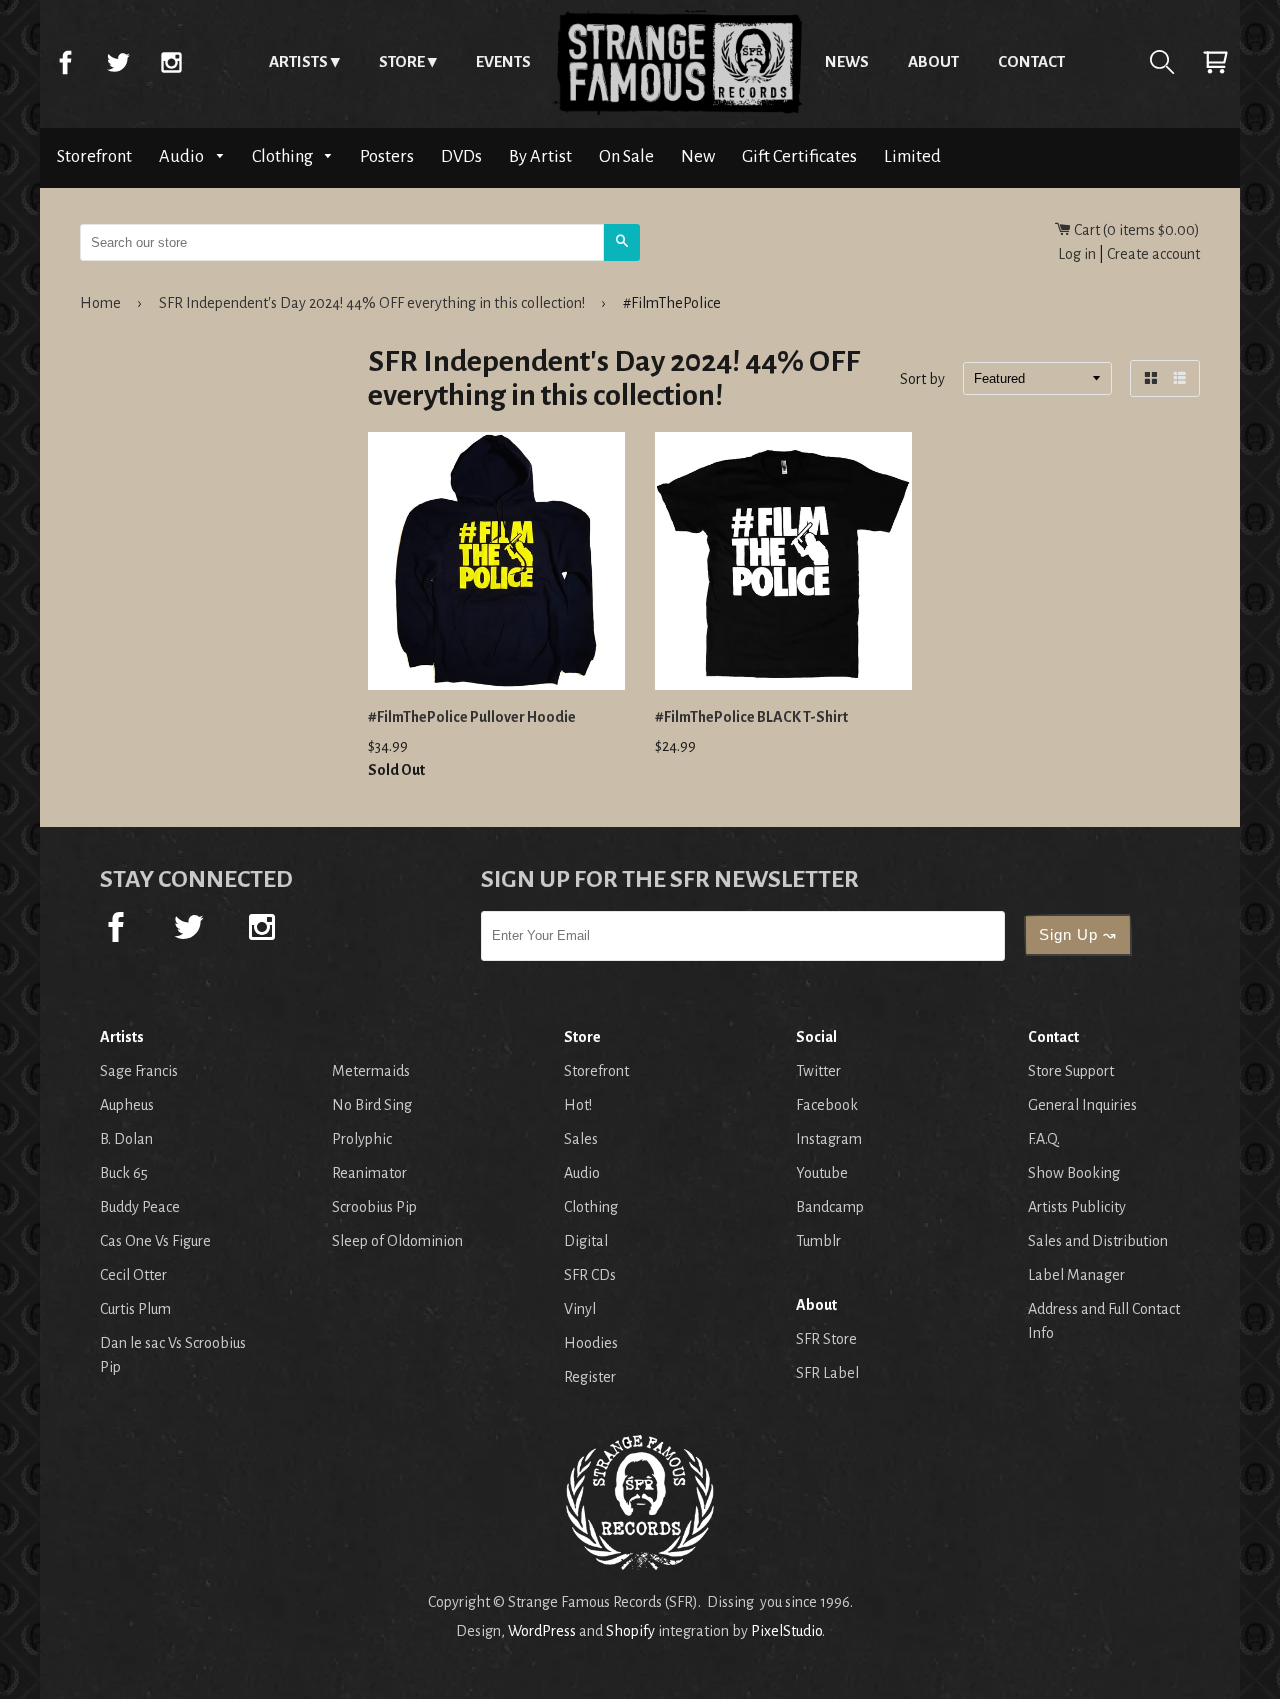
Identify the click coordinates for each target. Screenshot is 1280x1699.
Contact (1031, 61)
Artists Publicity (1077, 1207)
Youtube (822, 1173)
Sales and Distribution (1098, 1241)
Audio (183, 156)
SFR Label (827, 1373)
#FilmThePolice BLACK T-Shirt (751, 717)
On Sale (626, 156)
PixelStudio (786, 1631)
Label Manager (1076, 1275)
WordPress (542, 1631)
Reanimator (369, 1173)
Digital (586, 1241)
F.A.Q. (1044, 1139)
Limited (912, 156)
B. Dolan (126, 1139)
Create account (1153, 254)
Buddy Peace (140, 1207)
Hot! (578, 1105)
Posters (387, 156)
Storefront (94, 156)
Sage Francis (139, 1071)
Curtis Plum (135, 1309)
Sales (581, 1139)
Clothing (284, 156)
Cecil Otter (133, 1275)
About (933, 61)
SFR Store (826, 1339)
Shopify (630, 1631)
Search (1162, 62)
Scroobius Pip (374, 1207)
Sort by (922, 380)
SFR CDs (590, 1275)
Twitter (118, 62)
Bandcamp (830, 1207)
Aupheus (127, 1105)
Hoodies (591, 1343)
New (698, 156)
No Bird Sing (372, 1105)
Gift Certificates (799, 156)
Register (590, 1377)
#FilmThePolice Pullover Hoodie (472, 717)
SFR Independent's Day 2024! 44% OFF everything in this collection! (372, 303)
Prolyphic (362, 1139)
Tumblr (818, 1241)
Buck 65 (124, 1173)
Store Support (1071, 1071)
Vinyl (580, 1309)
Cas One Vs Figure (155, 1241)
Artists (298, 61)
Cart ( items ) (1135, 230)
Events (503, 61)
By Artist (540, 156)
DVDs (461, 156)
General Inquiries (1082, 1105)
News (847, 61)
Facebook (65, 62)
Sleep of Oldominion (397, 1241)
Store (402, 61)
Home (678, 62)
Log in (1077, 254)
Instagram (171, 62)
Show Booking (1074, 1173)
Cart (1215, 62)
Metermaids (371, 1071)
